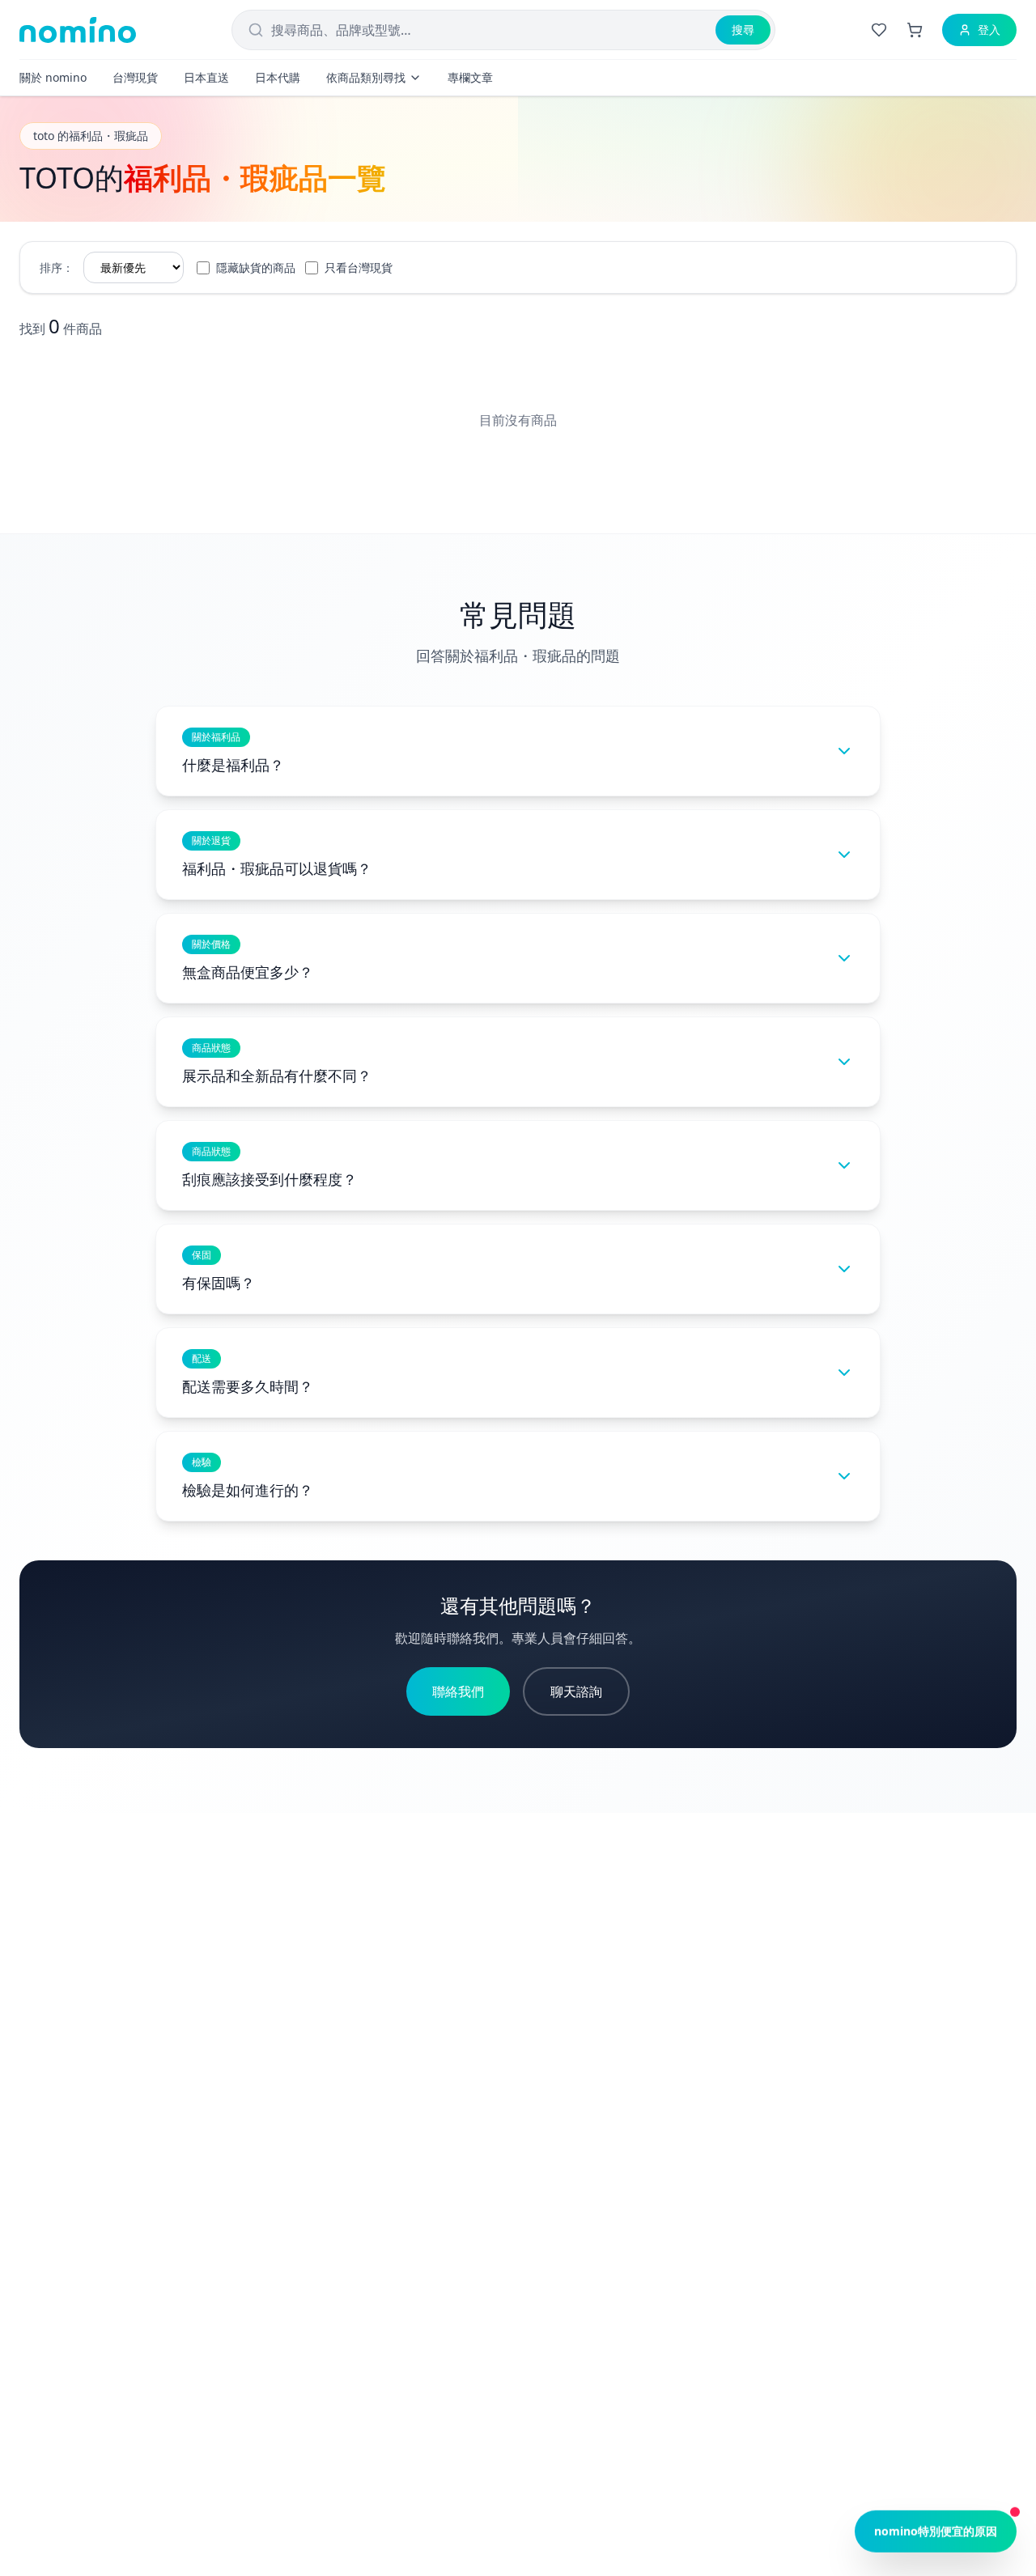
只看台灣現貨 (359, 267)
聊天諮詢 (576, 1691)
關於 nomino (53, 77)
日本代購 (278, 77)
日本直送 (206, 77)
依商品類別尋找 (366, 77)
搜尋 (743, 30)
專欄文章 (470, 77)
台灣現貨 (135, 77)
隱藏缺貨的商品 (256, 267)
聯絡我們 (458, 1691)
